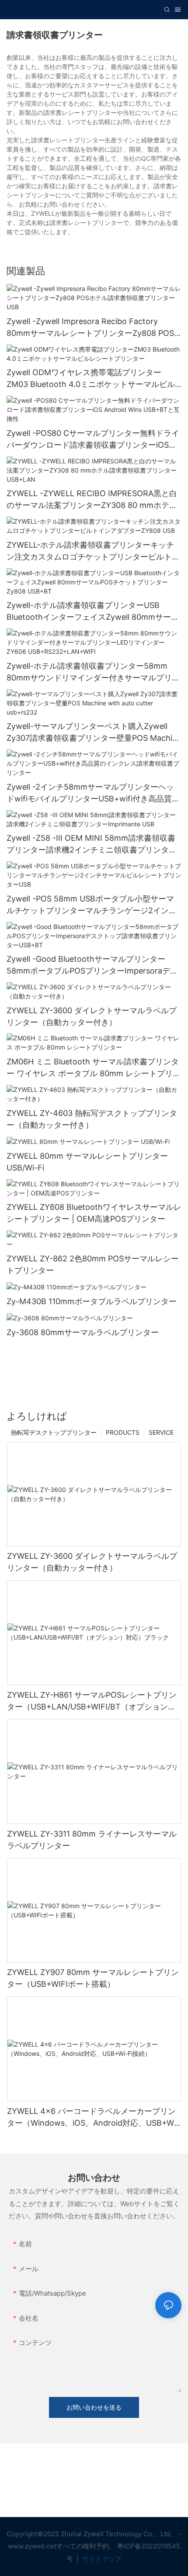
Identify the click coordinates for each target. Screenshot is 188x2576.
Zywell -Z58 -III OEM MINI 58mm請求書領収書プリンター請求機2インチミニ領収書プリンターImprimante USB (92, 844)
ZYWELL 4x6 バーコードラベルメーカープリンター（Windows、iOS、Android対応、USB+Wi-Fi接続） (93, 2118)
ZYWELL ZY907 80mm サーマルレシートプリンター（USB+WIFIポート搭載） (93, 1978)
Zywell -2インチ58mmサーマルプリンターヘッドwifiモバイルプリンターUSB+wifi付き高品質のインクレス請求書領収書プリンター (93, 793)
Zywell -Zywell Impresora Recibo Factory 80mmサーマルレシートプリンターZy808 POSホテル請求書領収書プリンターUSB (90, 328)
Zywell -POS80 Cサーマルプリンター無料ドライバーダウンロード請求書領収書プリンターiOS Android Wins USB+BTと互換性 (93, 440)
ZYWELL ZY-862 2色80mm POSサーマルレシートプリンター (93, 1264)
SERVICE (161, 1432)
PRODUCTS (123, 1432)
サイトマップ (101, 2559)
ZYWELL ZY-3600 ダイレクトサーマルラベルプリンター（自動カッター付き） (92, 1016)
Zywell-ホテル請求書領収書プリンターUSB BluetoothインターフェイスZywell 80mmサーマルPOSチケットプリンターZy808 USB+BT (93, 612)
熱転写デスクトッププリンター (54, 1432)
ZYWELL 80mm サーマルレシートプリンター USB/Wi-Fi (87, 1162)
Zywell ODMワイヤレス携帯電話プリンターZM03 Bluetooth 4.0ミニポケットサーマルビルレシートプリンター (91, 379)
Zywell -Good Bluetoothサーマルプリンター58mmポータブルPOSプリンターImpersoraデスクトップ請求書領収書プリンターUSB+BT (92, 965)
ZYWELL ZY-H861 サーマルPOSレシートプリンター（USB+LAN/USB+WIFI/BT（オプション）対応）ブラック (92, 1701)
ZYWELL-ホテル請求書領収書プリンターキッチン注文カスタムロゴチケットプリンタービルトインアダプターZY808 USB (93, 551)
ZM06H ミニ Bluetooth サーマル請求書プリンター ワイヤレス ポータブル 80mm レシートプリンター (94, 1068)
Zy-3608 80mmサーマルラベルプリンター (83, 1332)
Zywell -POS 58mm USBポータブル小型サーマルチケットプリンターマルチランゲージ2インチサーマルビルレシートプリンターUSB (92, 905)
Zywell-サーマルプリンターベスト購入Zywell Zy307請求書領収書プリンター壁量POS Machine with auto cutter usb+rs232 (94, 733)
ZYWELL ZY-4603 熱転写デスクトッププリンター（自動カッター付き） (92, 1119)
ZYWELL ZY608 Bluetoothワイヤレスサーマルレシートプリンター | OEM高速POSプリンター (94, 1213)
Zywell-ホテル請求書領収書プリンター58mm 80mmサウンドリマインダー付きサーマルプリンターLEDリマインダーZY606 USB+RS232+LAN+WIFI (93, 672)
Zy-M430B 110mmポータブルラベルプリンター (92, 1301)
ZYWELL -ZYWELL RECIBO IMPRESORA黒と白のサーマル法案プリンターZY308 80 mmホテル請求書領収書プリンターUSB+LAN (92, 500)
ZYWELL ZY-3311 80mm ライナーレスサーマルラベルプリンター (92, 1840)
